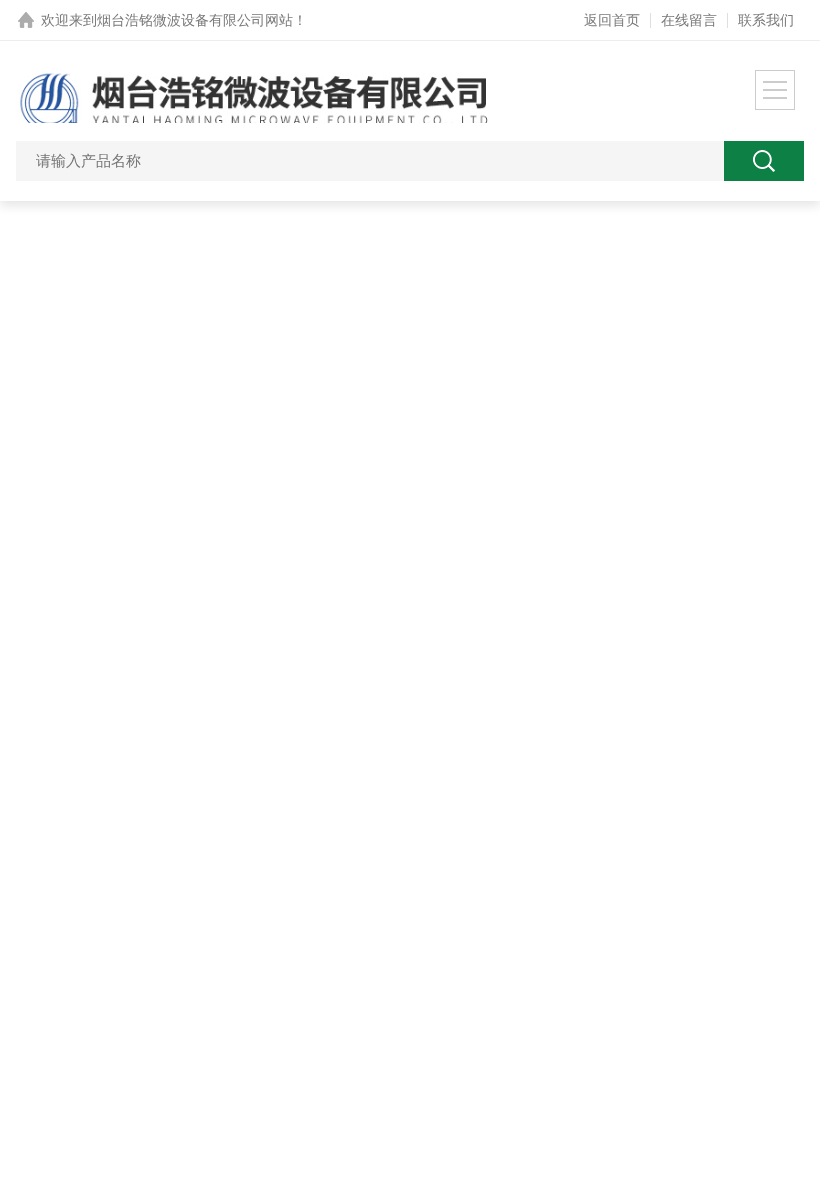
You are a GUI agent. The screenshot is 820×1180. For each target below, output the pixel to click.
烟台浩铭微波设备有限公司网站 (195, 20)
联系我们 (766, 20)
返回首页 (612, 20)
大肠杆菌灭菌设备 (482, 833)
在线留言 (689, 20)
